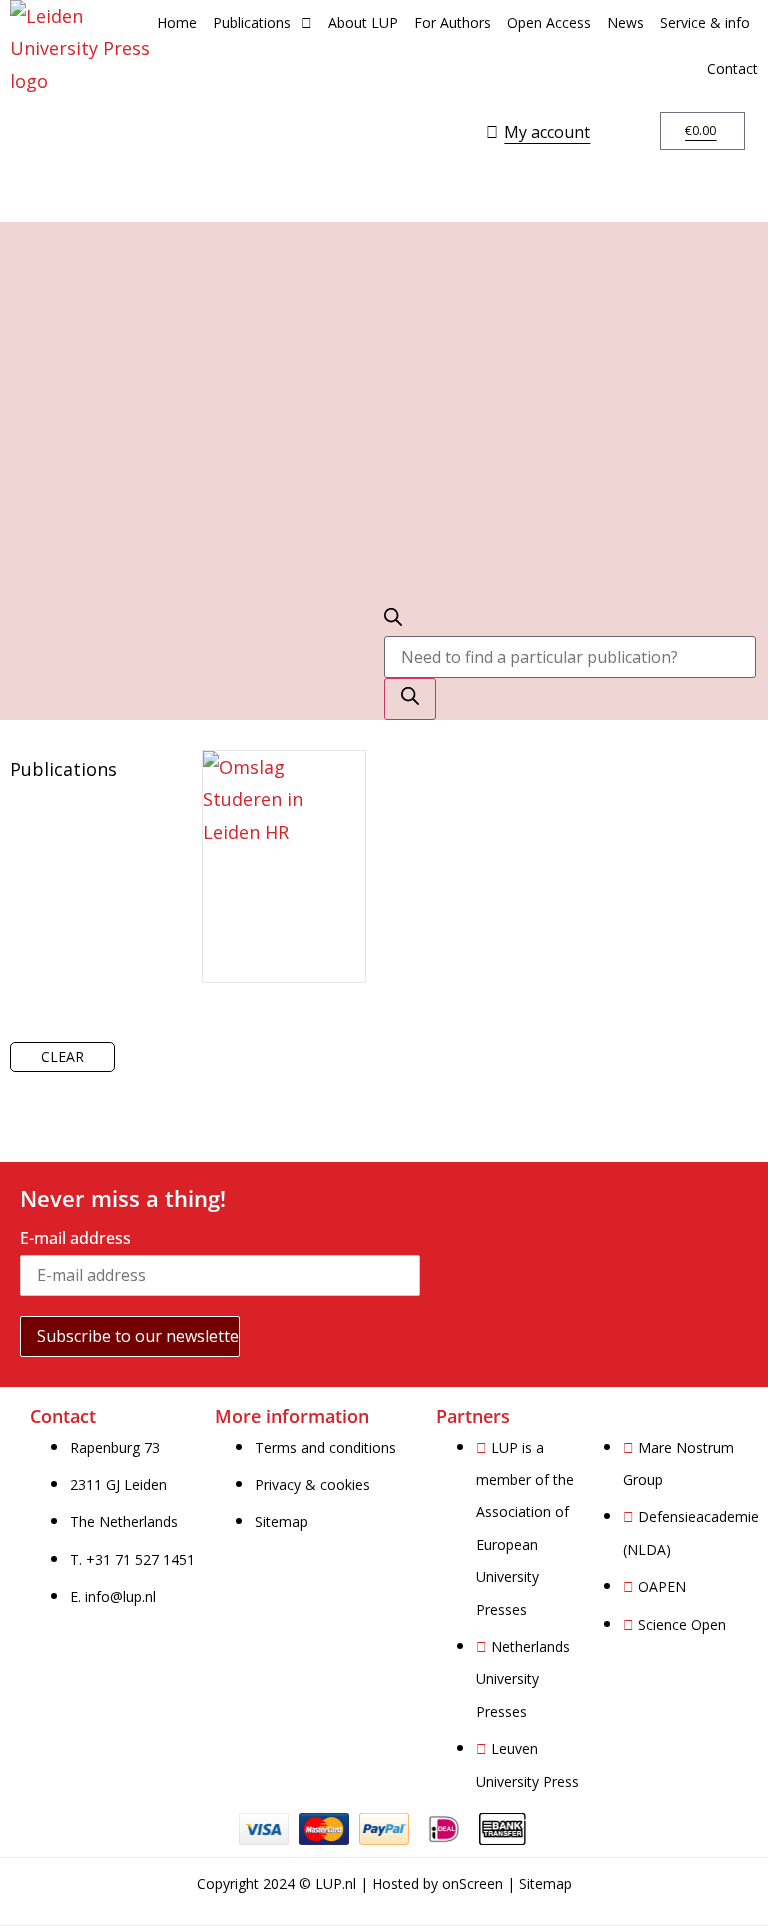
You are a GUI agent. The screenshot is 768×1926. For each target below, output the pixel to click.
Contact (732, 68)
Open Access (549, 22)
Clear (62, 1056)
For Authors (452, 22)
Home (177, 22)
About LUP (363, 22)
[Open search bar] (393, 619)
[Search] (410, 699)
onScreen (472, 1883)
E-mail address (75, 1238)
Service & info (705, 22)
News (625, 22)
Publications (252, 22)
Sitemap (545, 1883)
